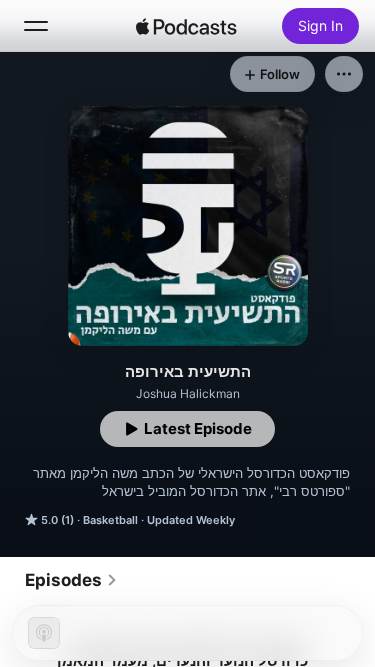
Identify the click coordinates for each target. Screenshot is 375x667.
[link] (71, 580)
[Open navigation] (36, 26)
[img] (187, 26)
